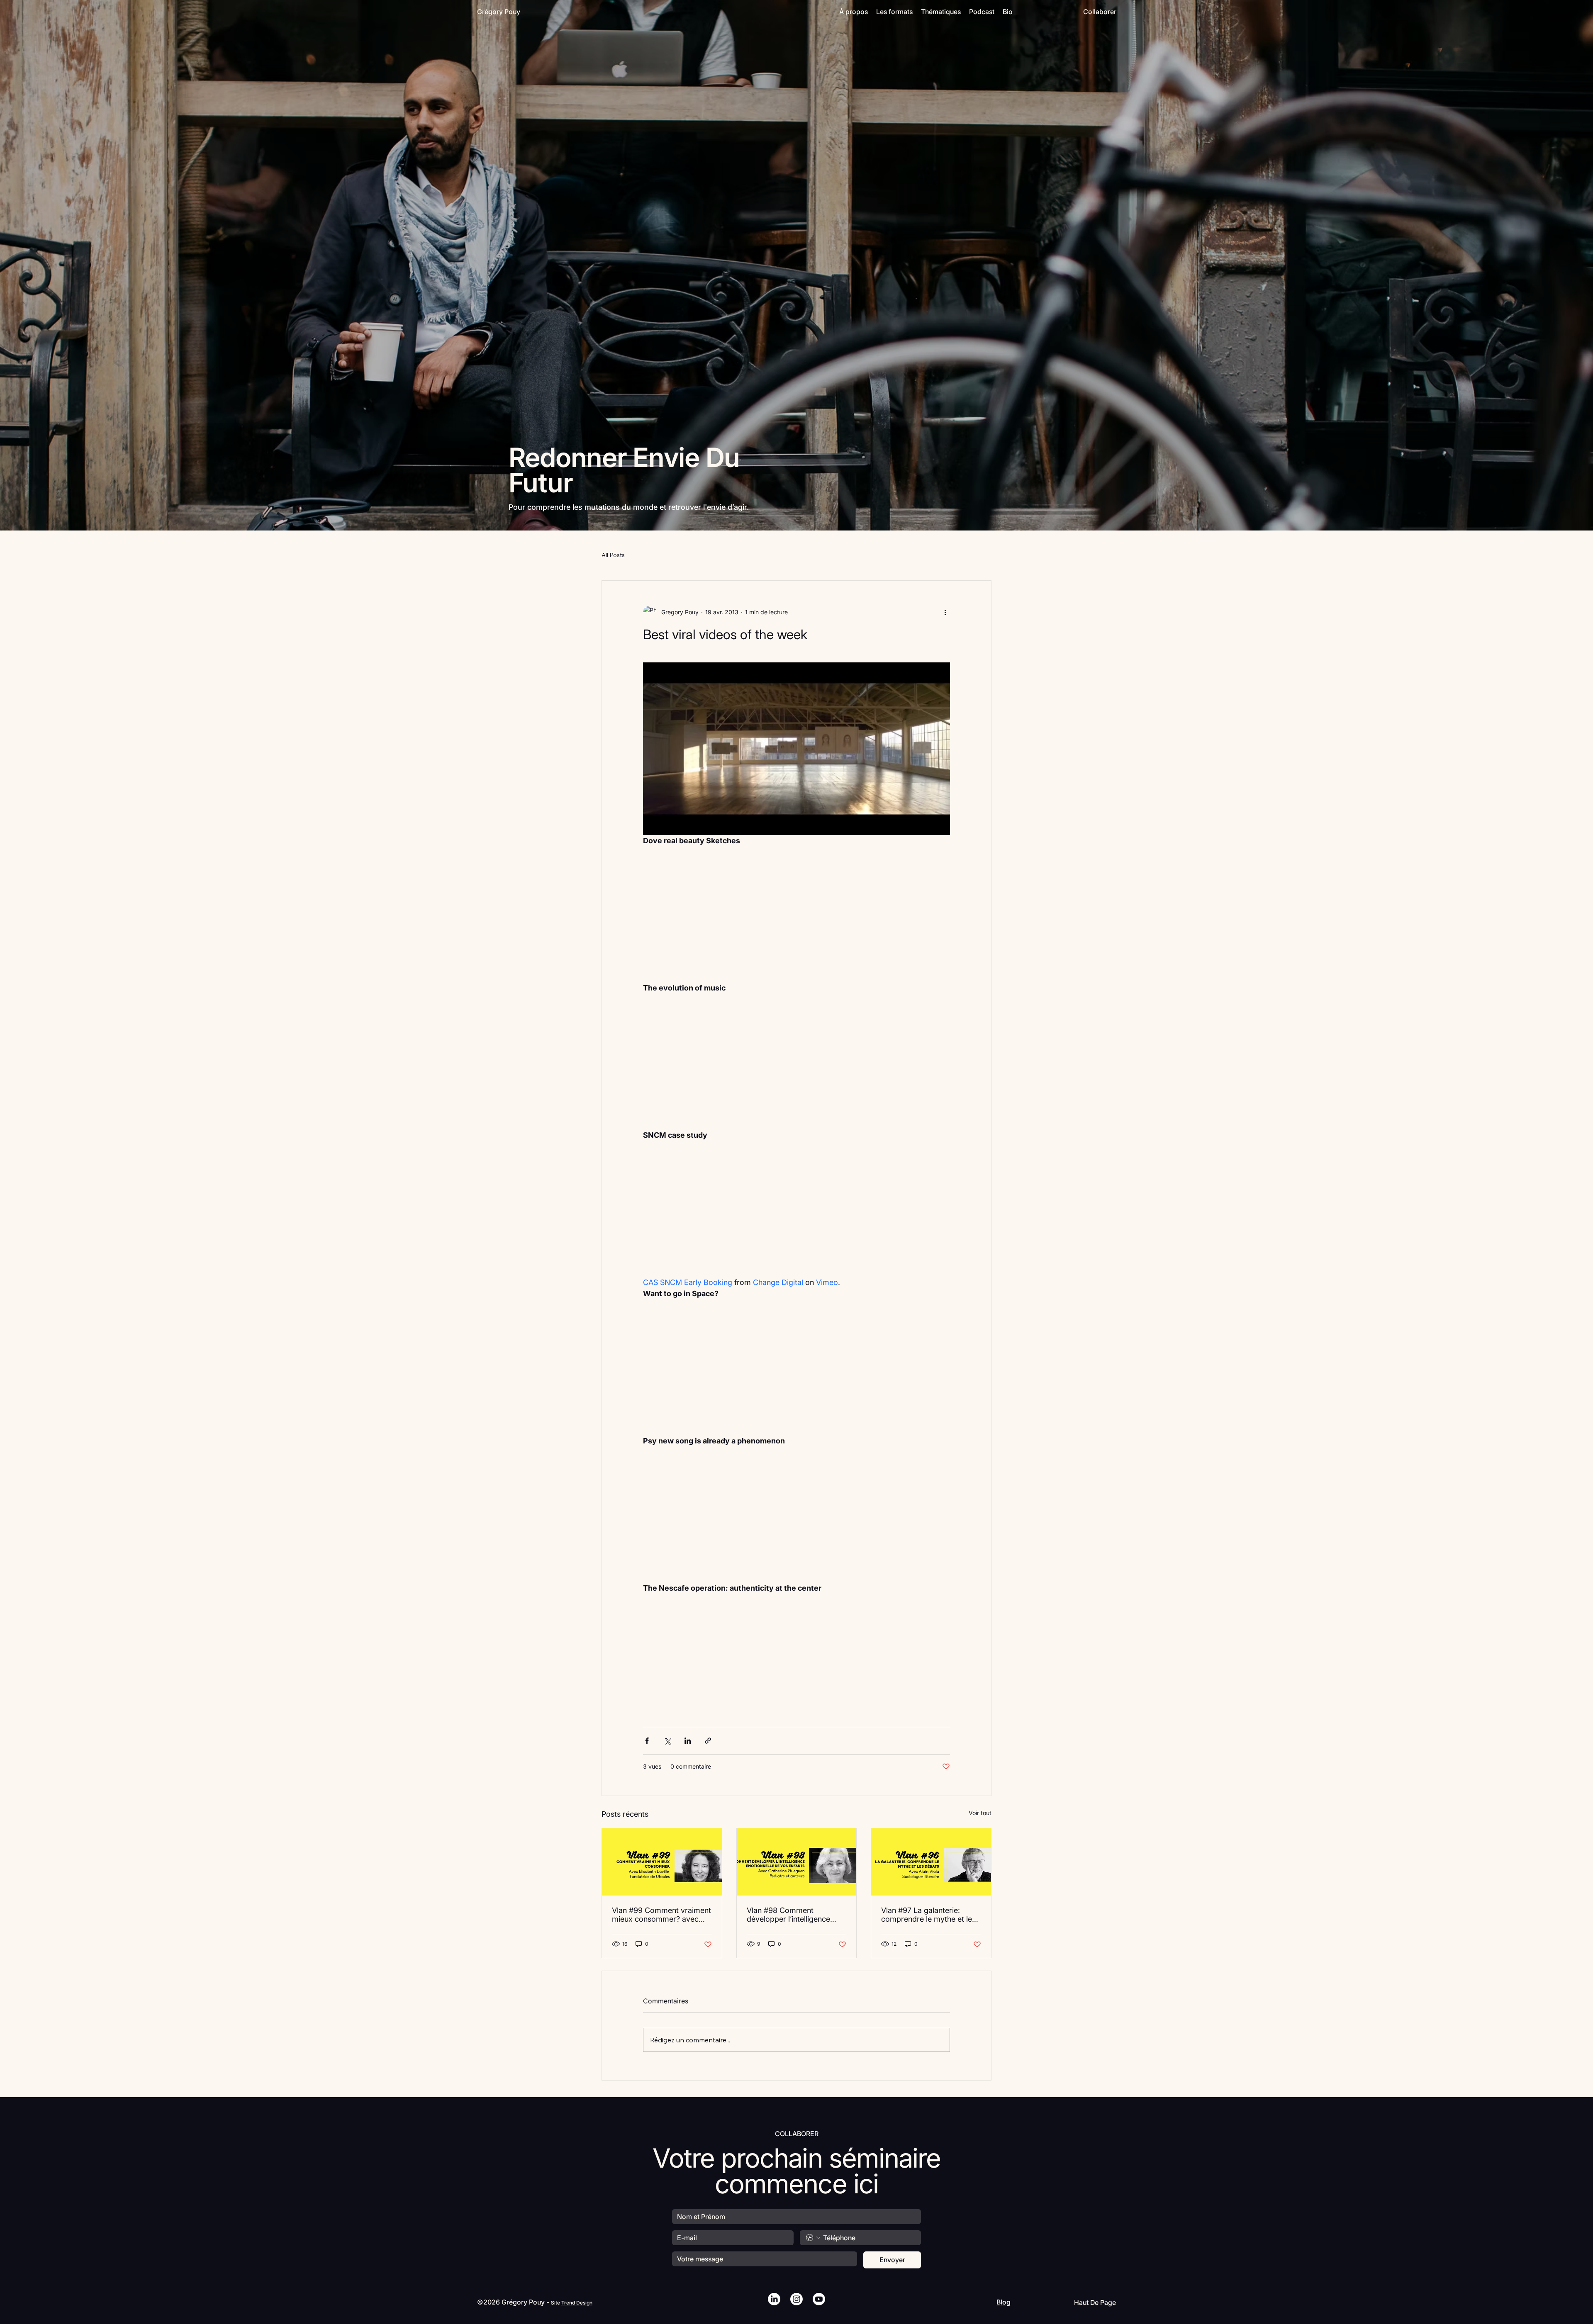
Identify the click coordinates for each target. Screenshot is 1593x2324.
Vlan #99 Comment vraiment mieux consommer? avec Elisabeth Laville (661, 1915)
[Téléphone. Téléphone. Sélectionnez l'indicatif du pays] (813, 2238)
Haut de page (1095, 2302)
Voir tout (980, 1813)
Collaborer (1100, 12)
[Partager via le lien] (708, 1741)
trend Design (577, 2303)
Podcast (982, 12)
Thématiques (941, 12)
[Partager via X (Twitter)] (667, 1741)
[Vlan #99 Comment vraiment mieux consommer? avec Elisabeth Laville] (662, 1862)
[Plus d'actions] (945, 612)
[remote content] (796, 925)
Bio (1008, 12)
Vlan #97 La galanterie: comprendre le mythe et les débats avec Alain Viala (928, 1915)
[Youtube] (819, 2299)
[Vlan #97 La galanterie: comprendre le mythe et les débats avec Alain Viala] (931, 1862)
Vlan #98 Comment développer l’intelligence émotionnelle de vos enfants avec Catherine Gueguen (795, 1915)
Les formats (894, 12)
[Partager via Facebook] (647, 1741)
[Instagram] (796, 2299)
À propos (854, 12)
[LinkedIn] (774, 2299)
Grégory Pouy (499, 12)
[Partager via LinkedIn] (688, 1741)
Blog (1004, 2302)
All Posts (613, 555)
